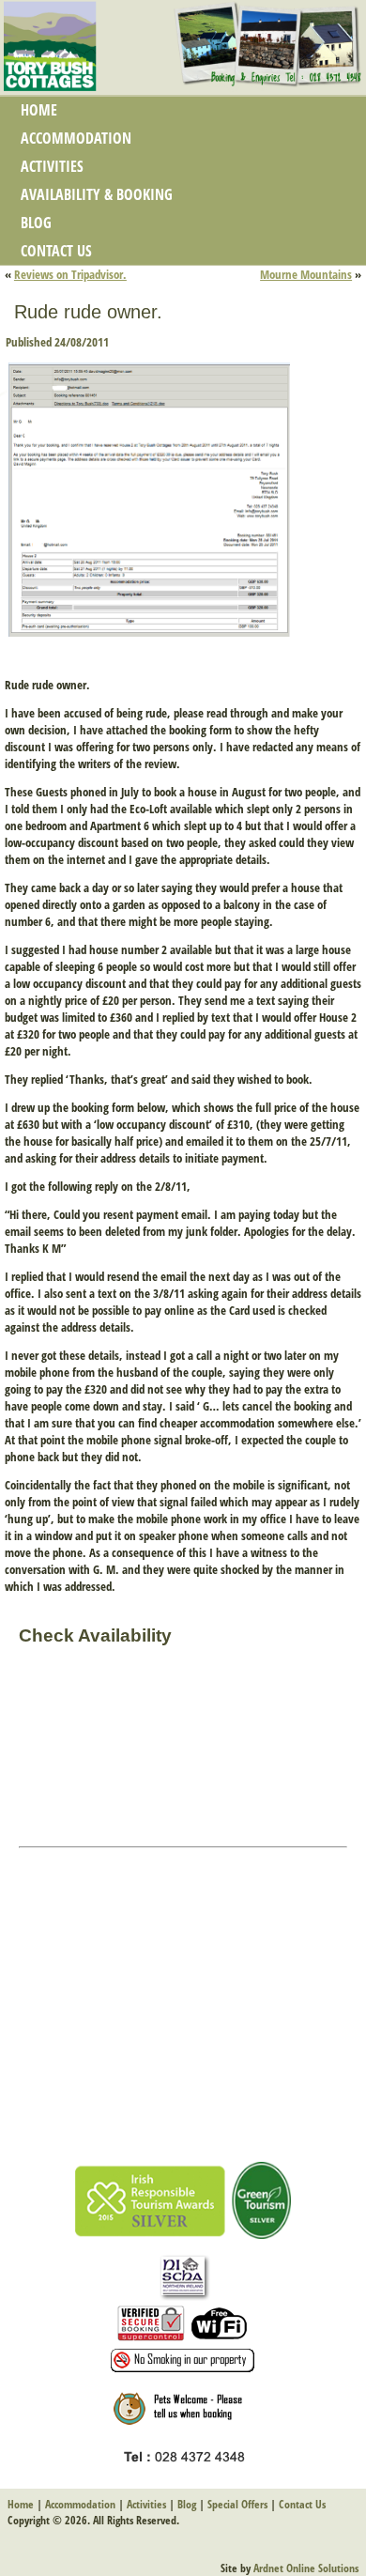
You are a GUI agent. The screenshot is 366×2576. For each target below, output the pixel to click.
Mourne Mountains (306, 274)
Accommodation (76, 138)
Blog (36, 223)
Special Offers (237, 2504)
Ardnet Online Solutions (306, 2568)
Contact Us (56, 251)
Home (39, 110)
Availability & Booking (97, 194)
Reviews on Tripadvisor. (70, 274)
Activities (52, 166)
